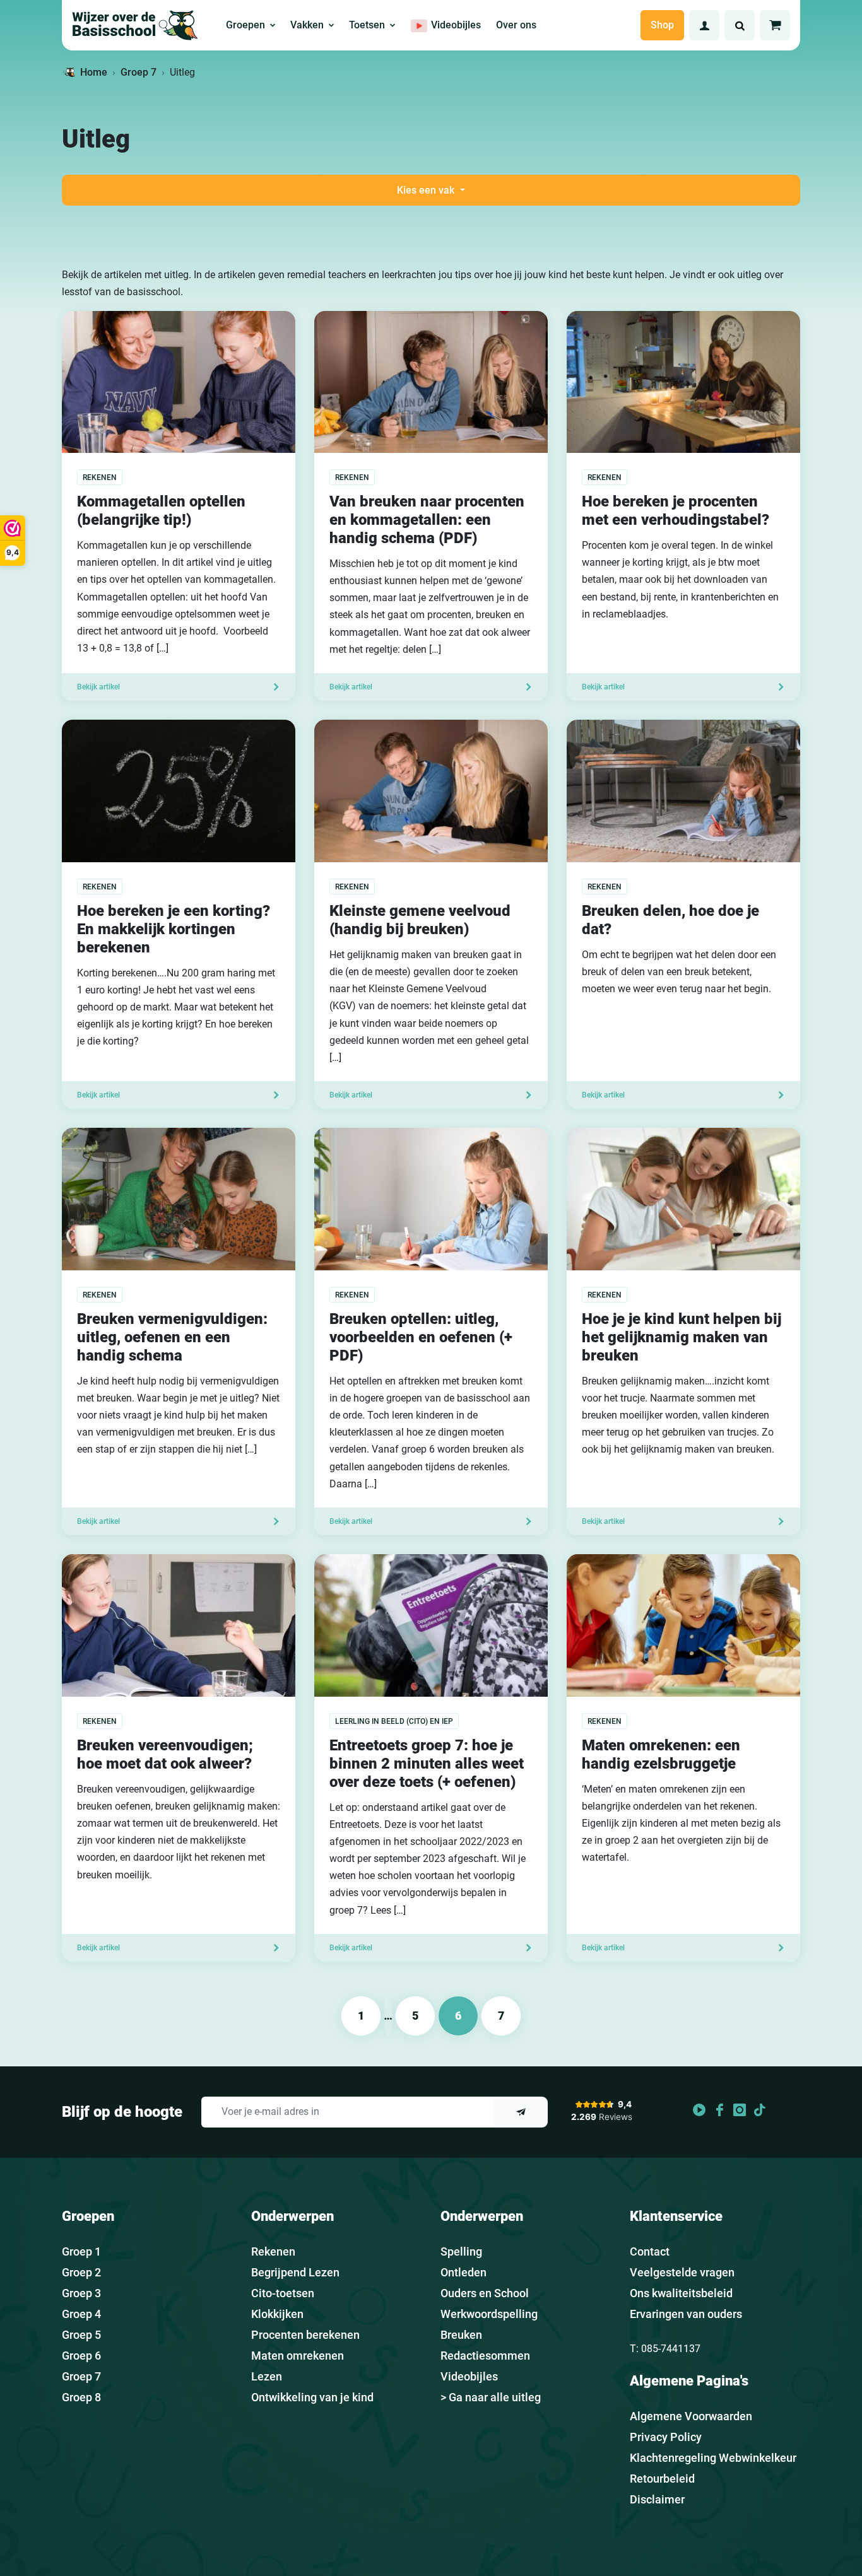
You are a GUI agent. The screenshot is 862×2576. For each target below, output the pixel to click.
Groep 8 (81, 2397)
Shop (662, 25)
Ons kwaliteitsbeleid (681, 2293)
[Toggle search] (740, 25)
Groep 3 (81, 2293)
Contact (650, 2251)
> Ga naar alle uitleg (491, 2397)
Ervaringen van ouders (686, 2314)
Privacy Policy (666, 2437)
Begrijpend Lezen (295, 2272)
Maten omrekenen (298, 2356)
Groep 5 (81, 2335)
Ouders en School (485, 2293)
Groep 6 (81, 2356)
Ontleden (463, 2272)
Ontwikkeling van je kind (312, 2397)
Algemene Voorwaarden (691, 2416)
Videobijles (469, 2376)
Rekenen (273, 2251)
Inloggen (704, 25)
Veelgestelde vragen (682, 2272)
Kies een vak (427, 190)
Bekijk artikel (98, 687)
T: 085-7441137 (665, 2349)
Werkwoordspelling (489, 2314)
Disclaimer (657, 2499)
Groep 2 (81, 2272)
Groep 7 (139, 72)
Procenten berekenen (305, 2335)
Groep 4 (81, 2314)
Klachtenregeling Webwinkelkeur (713, 2458)
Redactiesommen (485, 2356)
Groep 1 (81, 2251)
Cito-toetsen (283, 2293)
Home (94, 72)
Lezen (267, 2376)
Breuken (461, 2335)
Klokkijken (277, 2314)
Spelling (461, 2251)
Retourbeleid (662, 2479)
